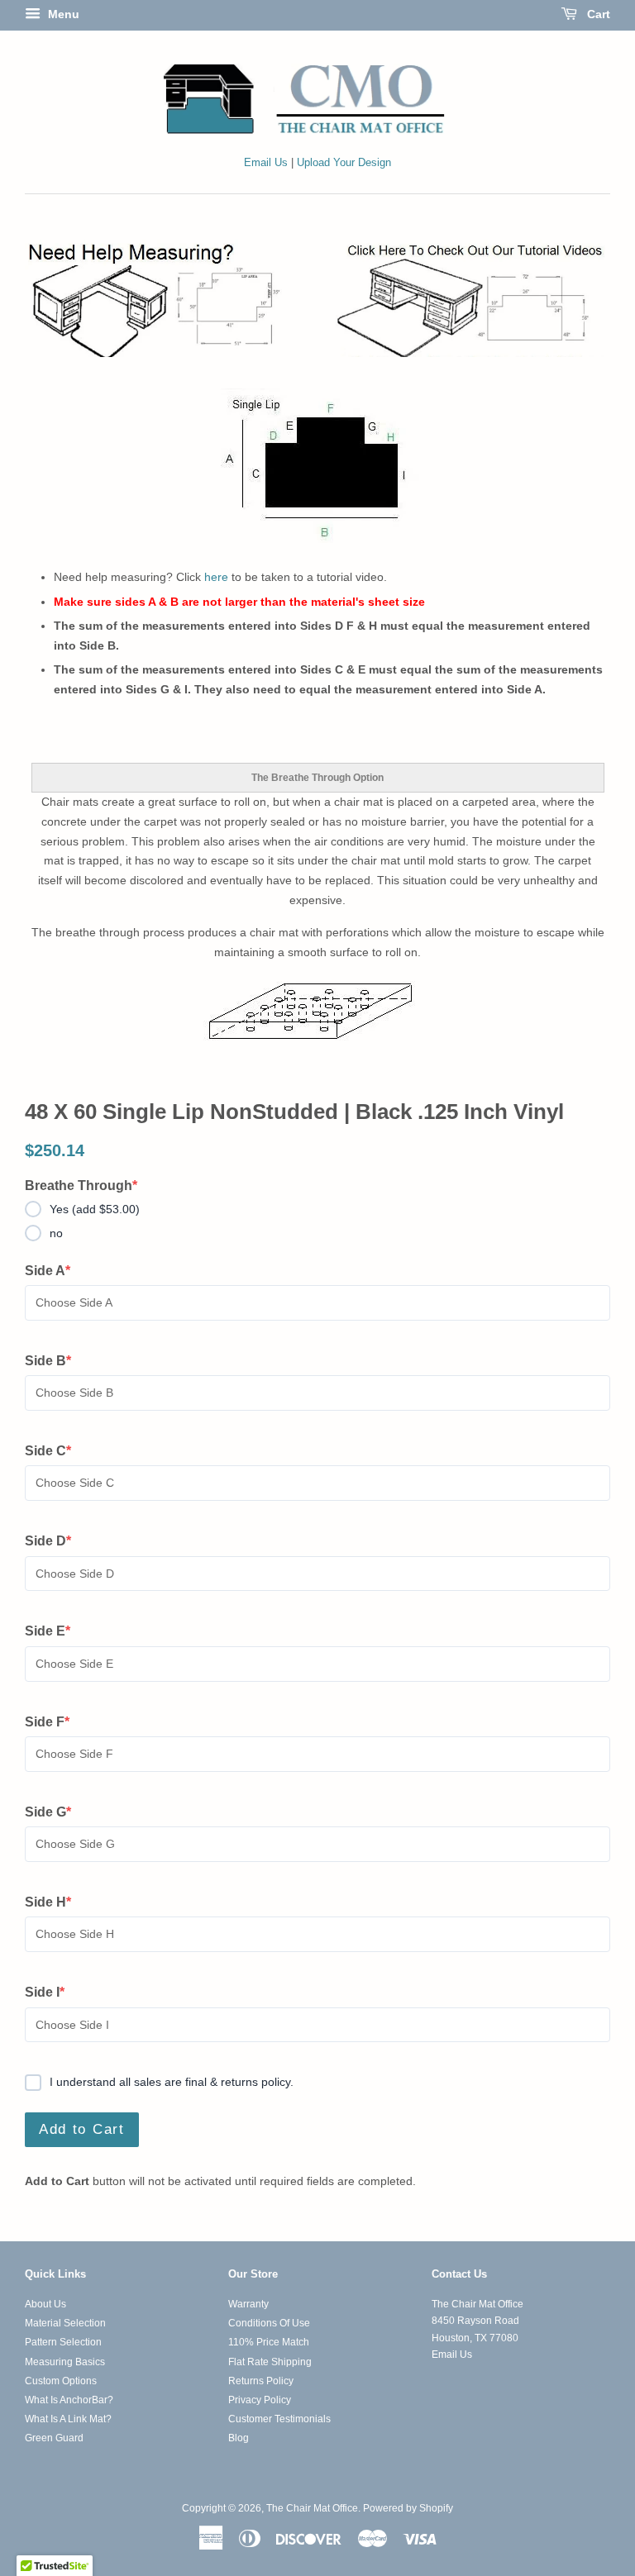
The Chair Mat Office (312, 2508)
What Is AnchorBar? (69, 2400)
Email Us (266, 163)
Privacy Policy (260, 2400)
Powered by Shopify (408, 2508)
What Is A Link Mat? (68, 2419)
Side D (55, 1542)
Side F (55, 1723)
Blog (239, 2438)
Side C (55, 1452)
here (216, 577)
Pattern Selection (63, 2342)
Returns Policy (261, 2381)
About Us (45, 2304)
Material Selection (65, 2323)
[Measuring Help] (317, 298)
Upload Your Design (344, 163)
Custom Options (61, 2381)
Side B (55, 1362)
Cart (597, 14)
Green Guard (54, 2438)
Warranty (248, 2304)
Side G (55, 1813)
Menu (62, 14)
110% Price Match (269, 2342)
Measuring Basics (65, 2362)
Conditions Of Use (269, 2323)
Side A (55, 1272)
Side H (55, 1903)
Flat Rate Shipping (270, 2362)
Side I (55, 1993)
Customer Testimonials (279, 2419)
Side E (55, 1632)
